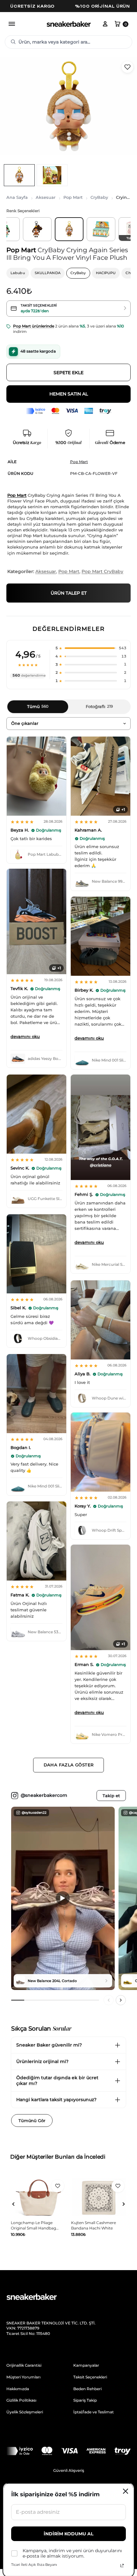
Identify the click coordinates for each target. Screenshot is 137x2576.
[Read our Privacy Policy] (122, 2566)
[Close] (126, 2491)
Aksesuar (46, 197)
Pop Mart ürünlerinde (34, 326)
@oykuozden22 (34, 1813)
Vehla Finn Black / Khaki (94, 2223)
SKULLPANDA (48, 273)
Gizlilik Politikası (21, 2400)
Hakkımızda (18, 2389)
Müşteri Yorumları (23, 2377)
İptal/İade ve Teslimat (94, 2412)
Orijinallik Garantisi (24, 2365)
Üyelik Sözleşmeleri (25, 2412)
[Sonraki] (121, 2000)
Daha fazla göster (69, 1765)
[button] (90, 648)
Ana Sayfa (17, 197)
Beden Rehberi (87, 2389)
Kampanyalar (86, 2365)
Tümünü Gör (32, 2121)
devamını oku (25, 1036)
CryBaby (99, 197)
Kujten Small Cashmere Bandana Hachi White (33, 2225)
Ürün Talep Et (69, 593)
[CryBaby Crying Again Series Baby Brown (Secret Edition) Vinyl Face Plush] (37, 229)
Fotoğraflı (99, 706)
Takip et (111, 1796)
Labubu (18, 273)
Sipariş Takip (85, 2400)
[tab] (19, 175)
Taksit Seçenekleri (90, 2377)
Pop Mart (73, 197)
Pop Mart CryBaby (102, 571)
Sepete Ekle (68, 373)
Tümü (38, 706)
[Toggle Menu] (12, 24)
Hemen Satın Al (69, 394)
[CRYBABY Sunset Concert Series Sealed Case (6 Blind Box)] (101, 229)
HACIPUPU (106, 273)
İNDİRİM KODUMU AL (68, 2534)
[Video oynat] (63, 1898)
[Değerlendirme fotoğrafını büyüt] (36, 776)
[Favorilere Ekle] (127, 67)
